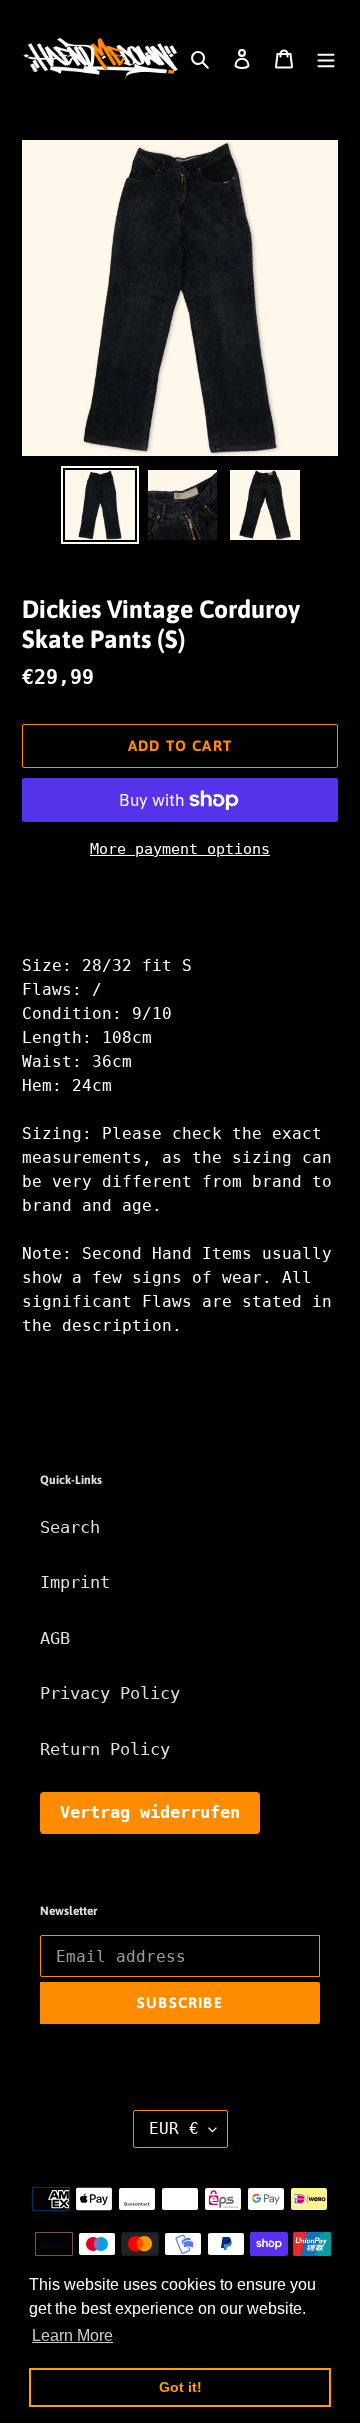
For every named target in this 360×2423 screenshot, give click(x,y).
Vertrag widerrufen (150, 1812)
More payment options (180, 849)
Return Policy (105, 1749)
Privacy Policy (110, 1693)
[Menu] (326, 59)
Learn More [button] (72, 2335)
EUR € (174, 2128)
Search (70, 1527)
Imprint (75, 1582)
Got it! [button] (180, 2387)
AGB (55, 1638)
